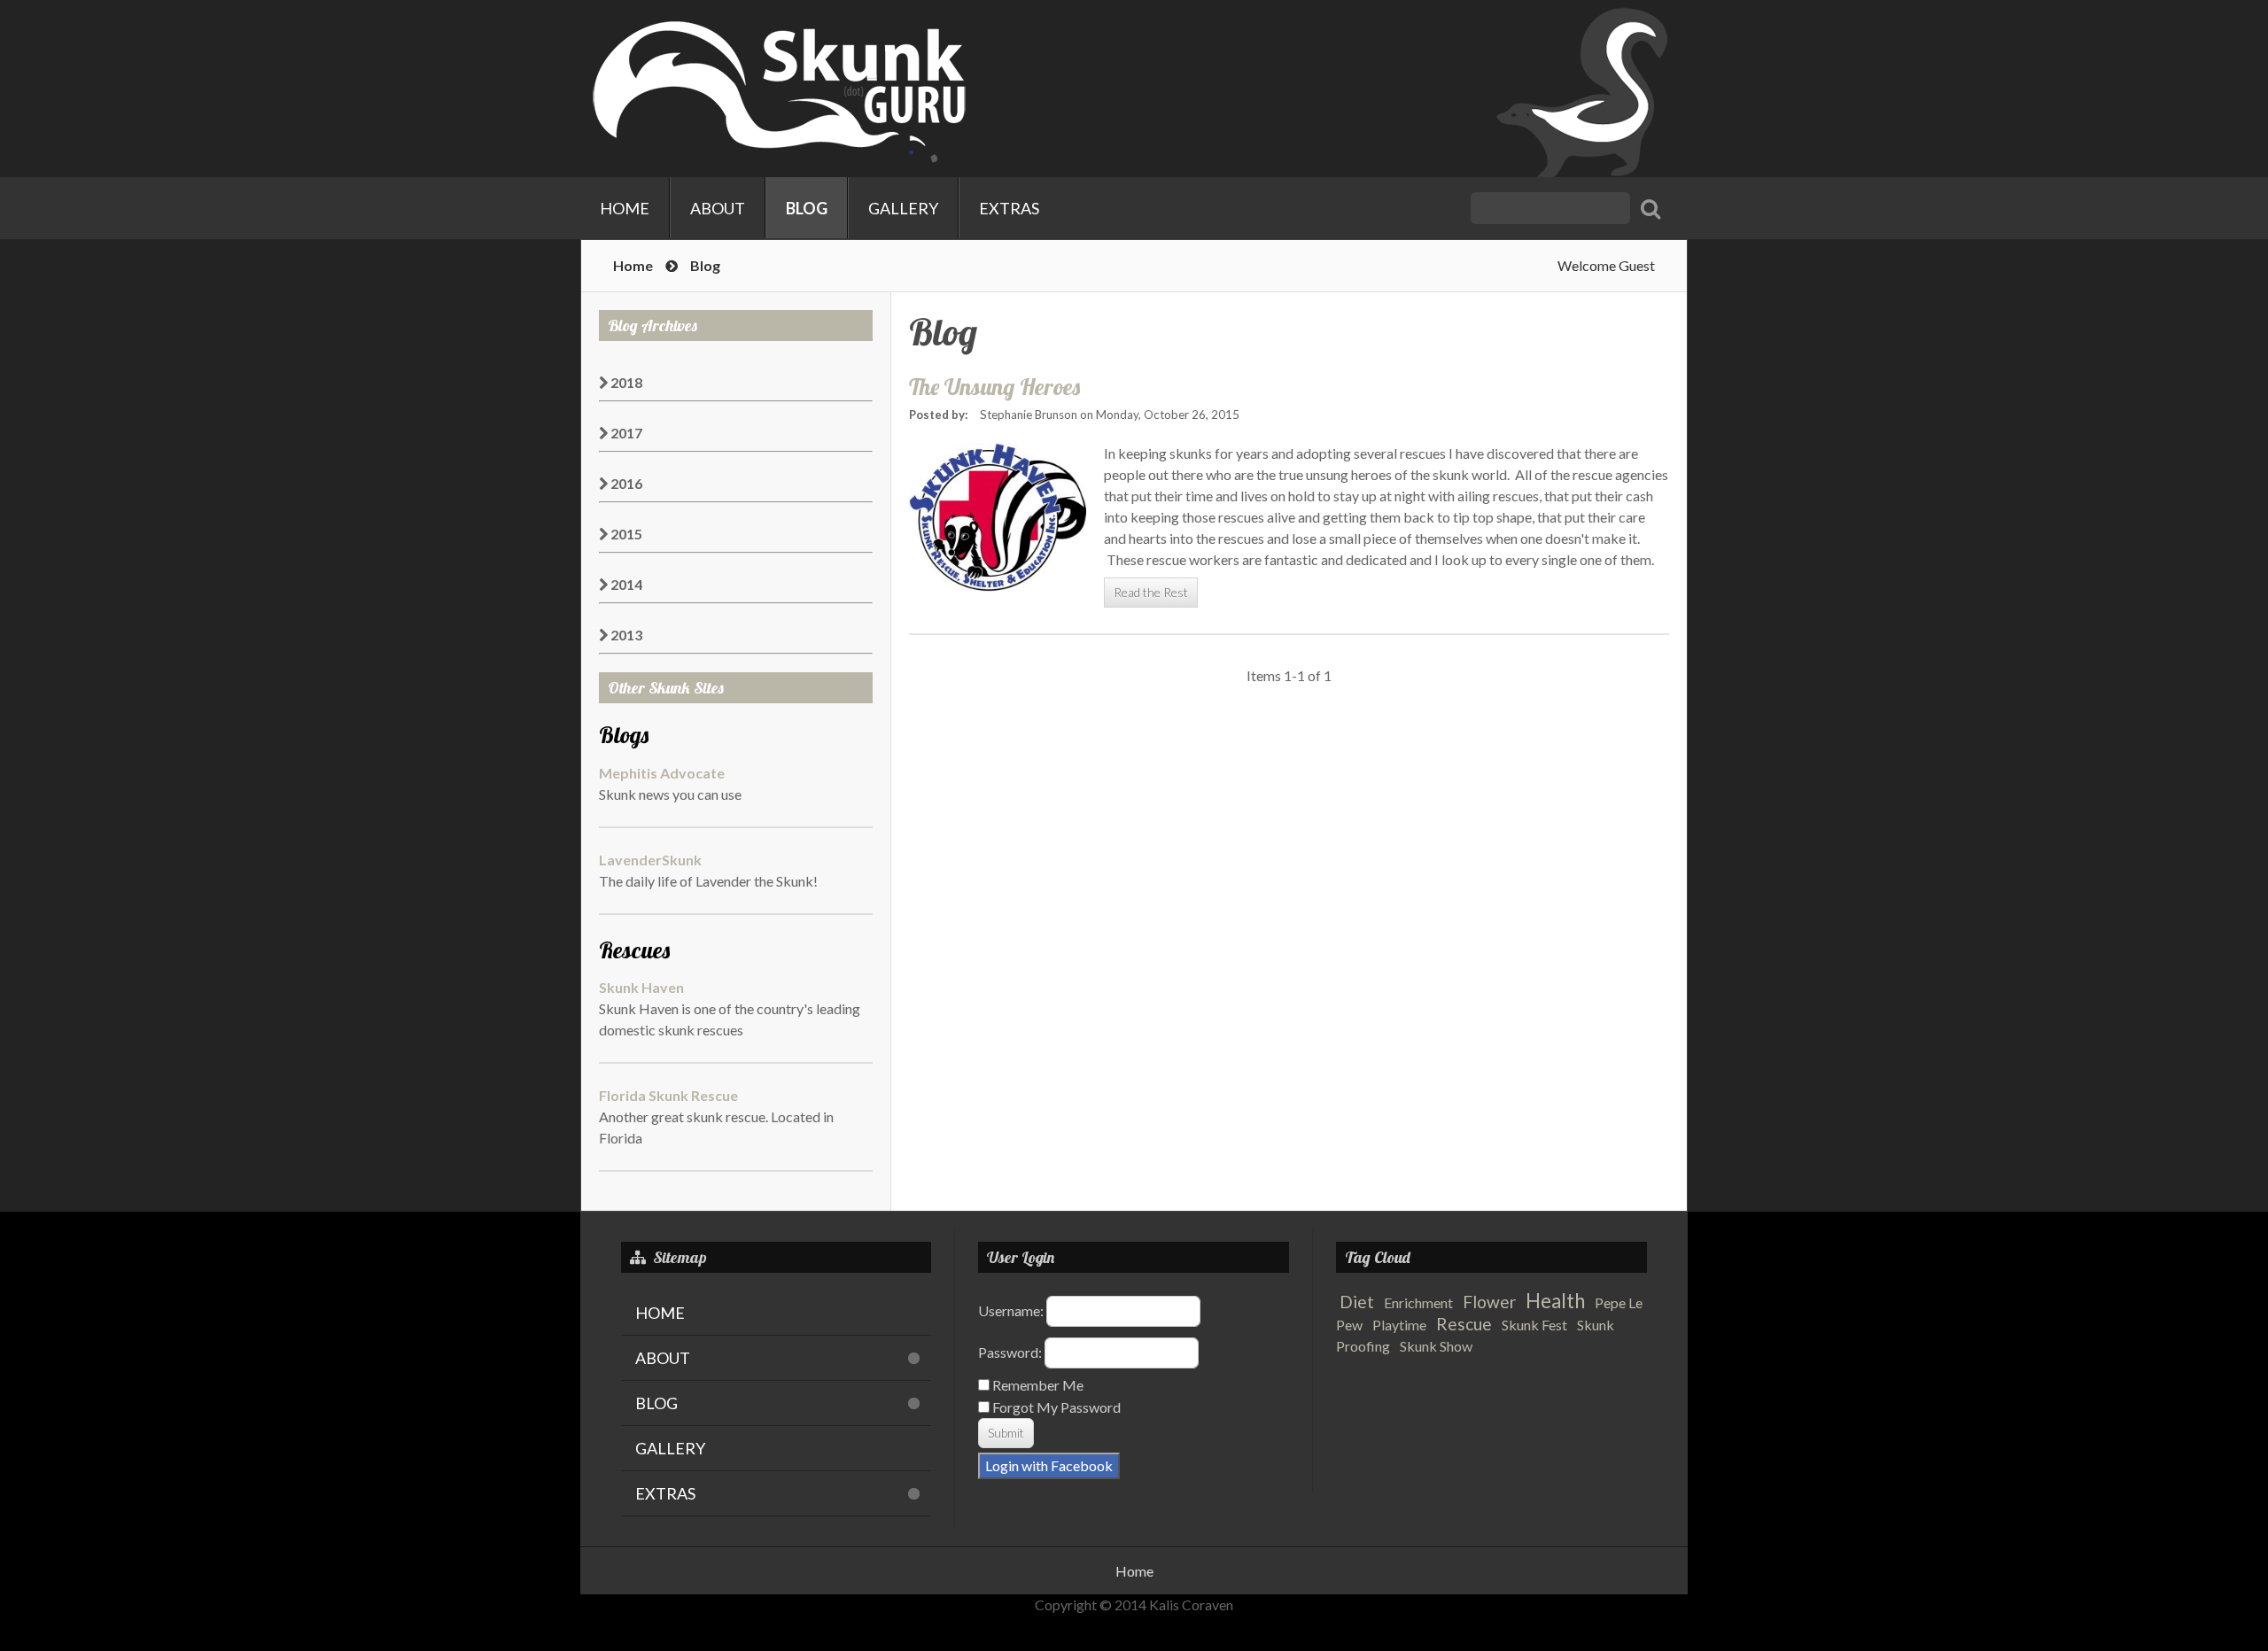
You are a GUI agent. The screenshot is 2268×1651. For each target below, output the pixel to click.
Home (625, 208)
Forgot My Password (1055, 1407)
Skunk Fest (1534, 1325)
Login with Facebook (1049, 1465)
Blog (807, 208)
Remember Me (1037, 1385)
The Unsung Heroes (994, 386)
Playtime (1399, 1325)
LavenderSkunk (650, 860)
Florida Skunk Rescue (668, 1095)
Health (1555, 1301)
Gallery (903, 208)
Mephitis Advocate (662, 773)
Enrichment (1418, 1302)
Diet (1357, 1302)
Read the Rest (1151, 592)
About (718, 208)
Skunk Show (1436, 1346)
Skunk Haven (641, 987)
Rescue (1464, 1324)
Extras (1009, 208)
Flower (1489, 1302)
